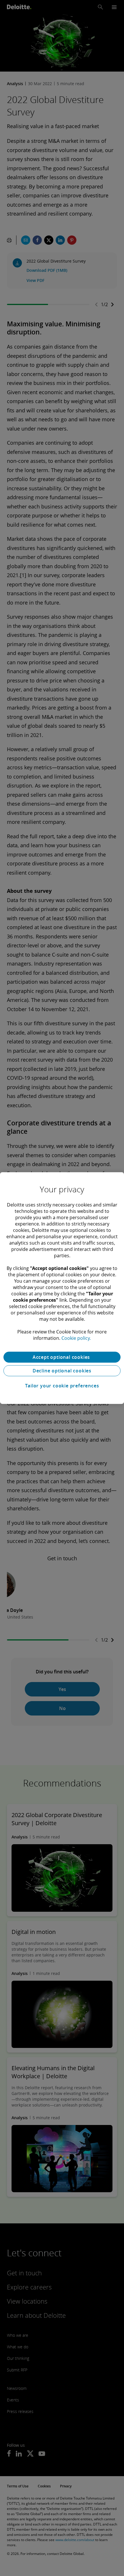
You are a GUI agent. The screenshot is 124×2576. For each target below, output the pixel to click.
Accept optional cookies (62, 1357)
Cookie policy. (76, 1338)
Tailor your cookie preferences (62, 1386)
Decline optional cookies (62, 1371)
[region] (62, 1288)
